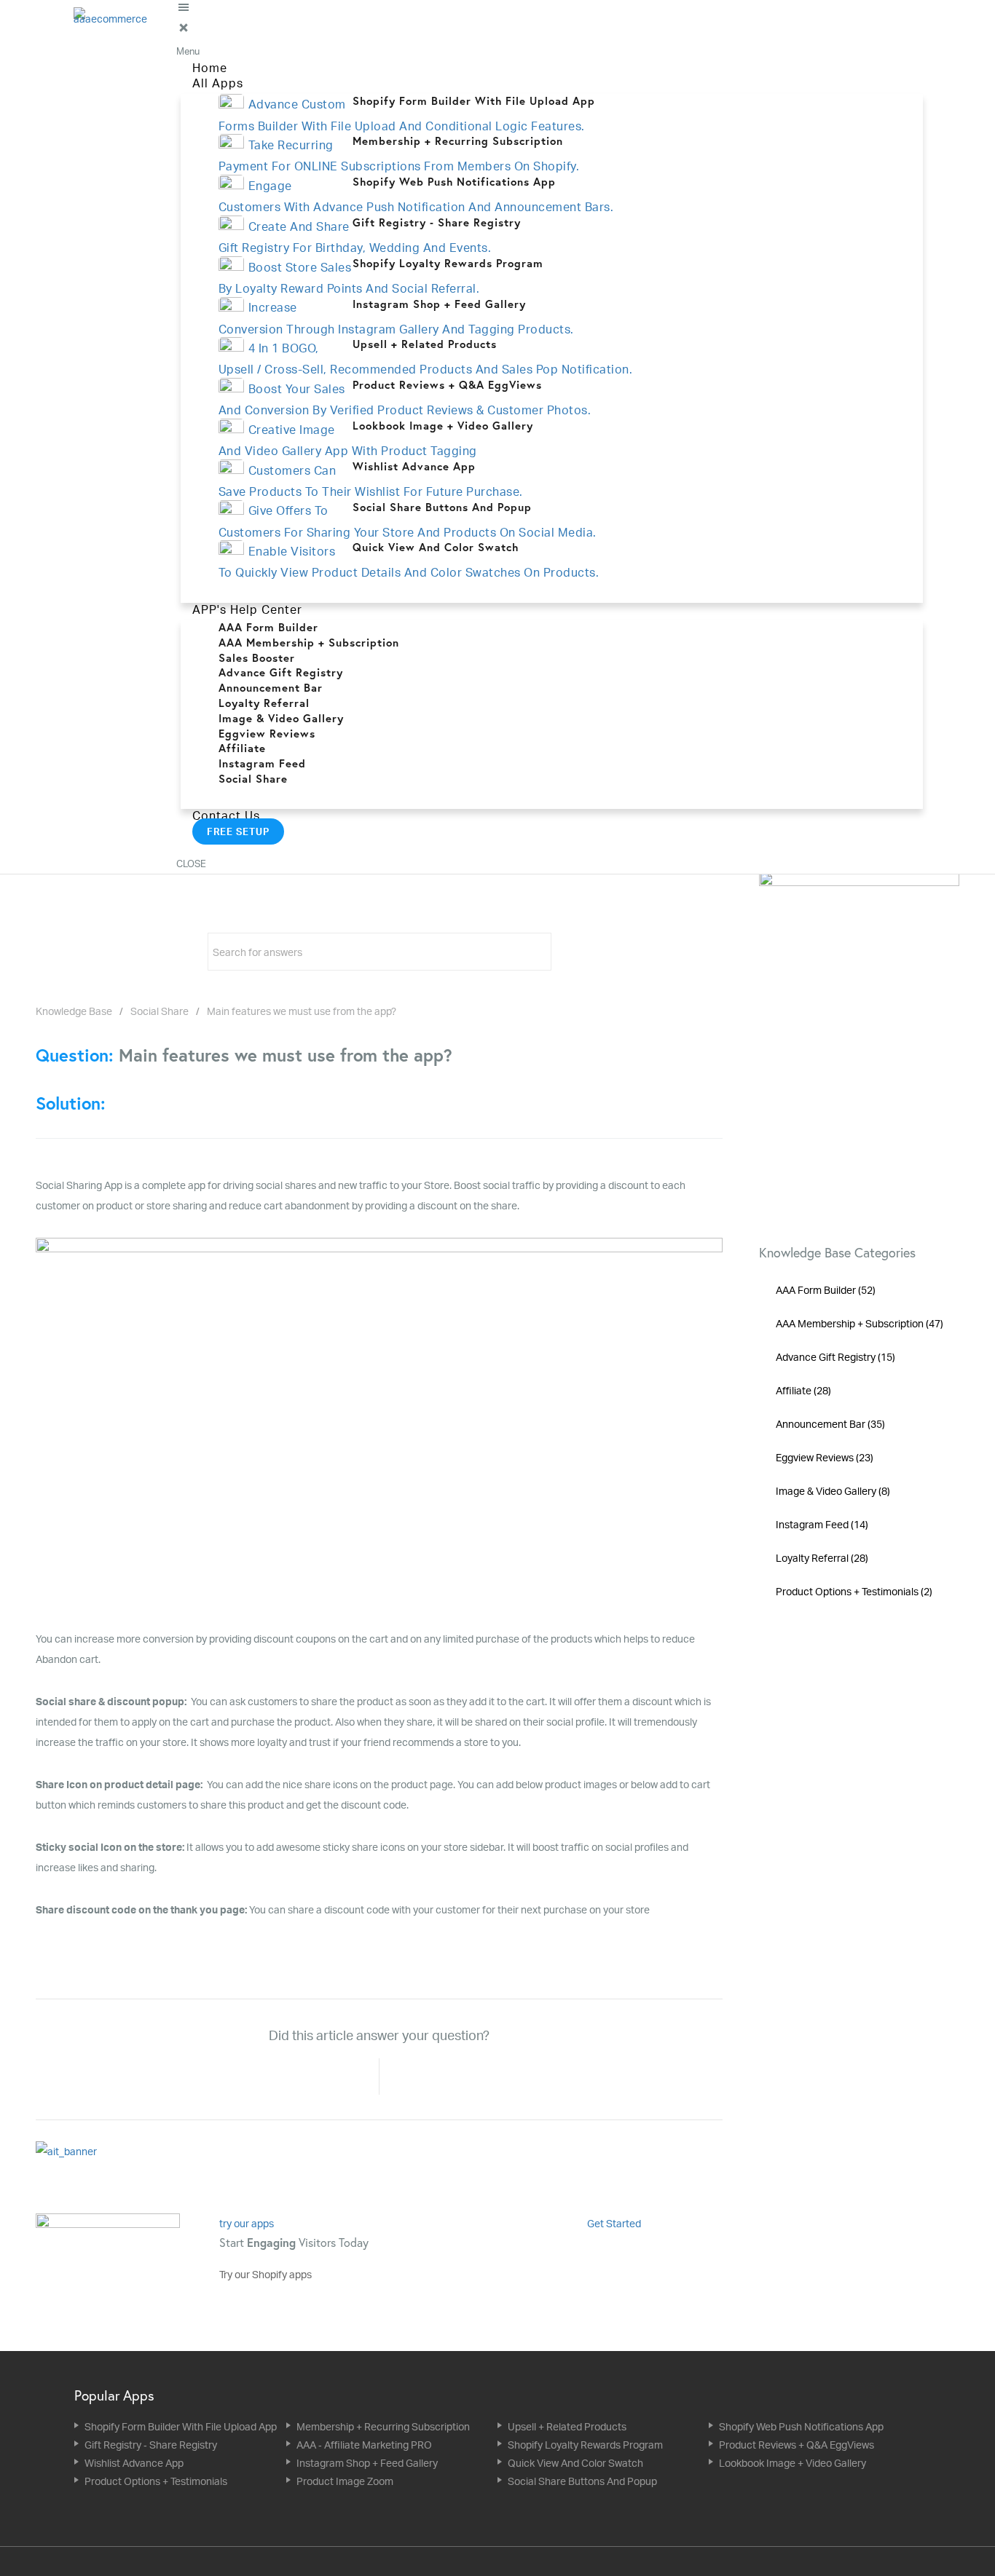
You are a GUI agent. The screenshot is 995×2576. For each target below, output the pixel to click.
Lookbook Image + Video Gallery (793, 2463)
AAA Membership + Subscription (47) (860, 1323)
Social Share (160, 1011)
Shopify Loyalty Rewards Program (585, 2445)
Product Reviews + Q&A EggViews (797, 2445)
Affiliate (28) (803, 1390)
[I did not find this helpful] (413, 2077)
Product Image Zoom (345, 2481)
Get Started (615, 2223)
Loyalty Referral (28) (822, 1558)
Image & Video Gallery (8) (833, 1491)
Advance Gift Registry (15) (835, 1357)
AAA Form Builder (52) (826, 1290)
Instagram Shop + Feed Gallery (367, 2463)
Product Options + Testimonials (156, 2481)
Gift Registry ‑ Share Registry (151, 2445)
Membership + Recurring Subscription (383, 2426)
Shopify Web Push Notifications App (801, 2426)
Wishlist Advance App (134, 2463)
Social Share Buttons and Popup (582, 2481)
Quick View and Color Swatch (575, 2463)
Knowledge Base (74, 1011)
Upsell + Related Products (567, 2426)
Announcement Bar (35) (830, 1424)
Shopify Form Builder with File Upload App (181, 2426)
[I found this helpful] (346, 2077)
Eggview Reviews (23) (825, 1457)
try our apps (247, 2223)
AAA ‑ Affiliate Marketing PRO (364, 2445)
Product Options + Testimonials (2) (854, 1591)
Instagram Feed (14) (822, 1524)
